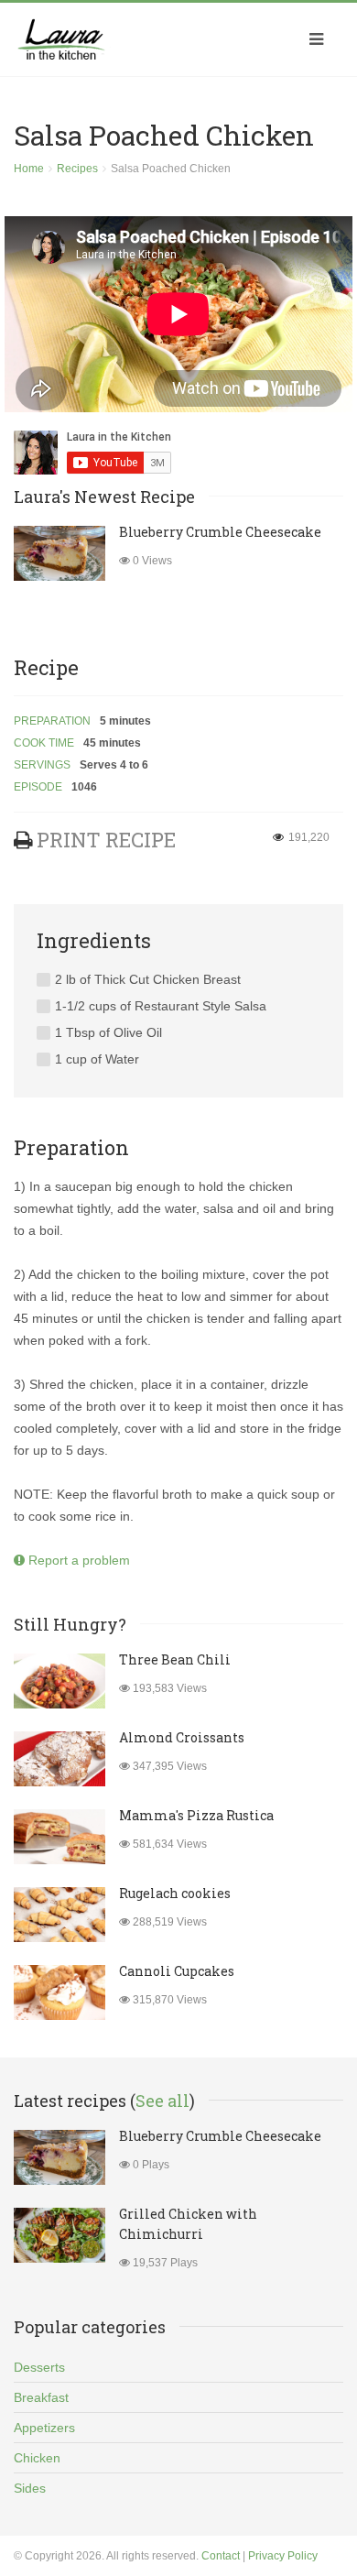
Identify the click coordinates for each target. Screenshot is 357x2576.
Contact (221, 2556)
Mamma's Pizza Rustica (196, 1815)
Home (29, 169)
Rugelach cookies (175, 1893)
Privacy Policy (283, 2556)
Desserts (39, 2367)
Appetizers (44, 2428)
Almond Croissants (182, 1737)
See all (162, 2101)
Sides (30, 2488)
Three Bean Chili (175, 1659)
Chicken (37, 2458)
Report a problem (77, 1560)
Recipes (77, 169)
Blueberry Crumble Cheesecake (220, 532)
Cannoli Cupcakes (177, 1971)
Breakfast (41, 2397)
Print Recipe (106, 840)
